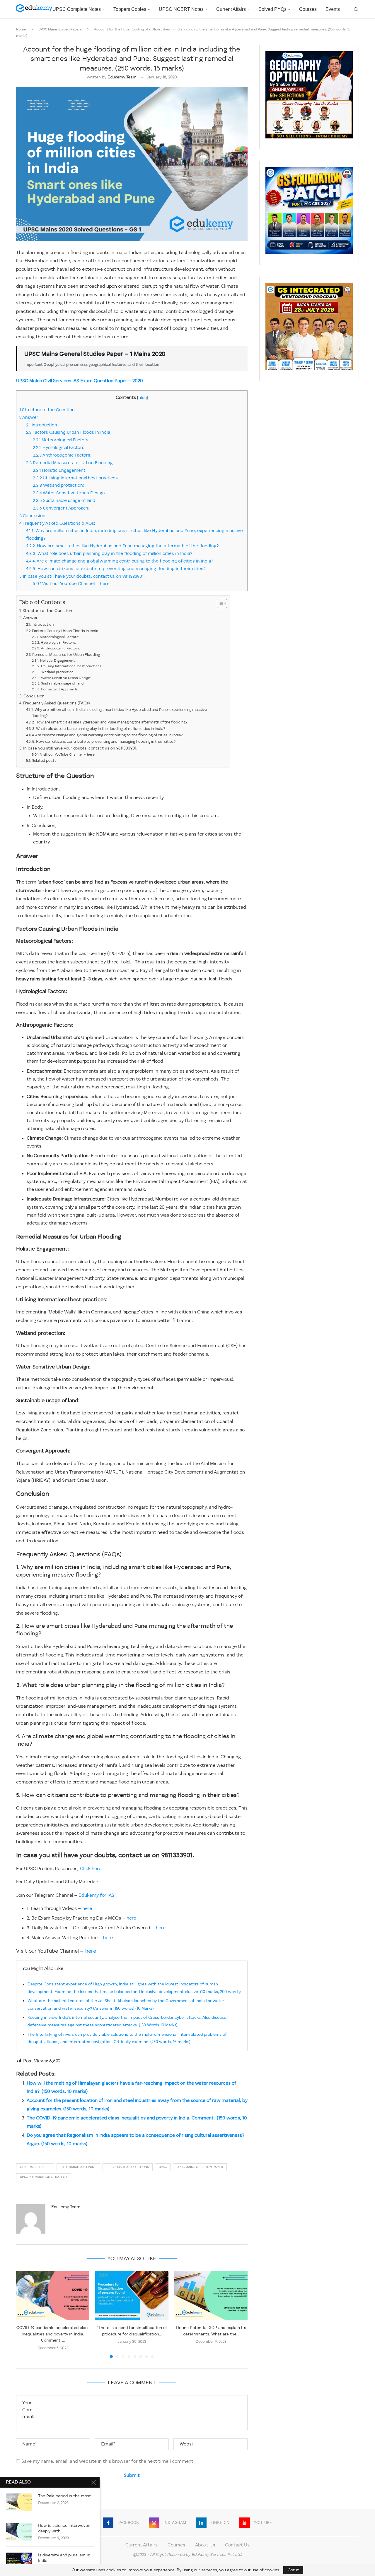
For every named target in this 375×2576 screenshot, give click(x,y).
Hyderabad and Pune (78, 2167)
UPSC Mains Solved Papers (60, 30)
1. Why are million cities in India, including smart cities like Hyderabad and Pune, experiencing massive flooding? (119, 713)
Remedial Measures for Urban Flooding (69, 463)
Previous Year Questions (128, 2167)
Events (333, 9)
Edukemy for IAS (96, 1896)
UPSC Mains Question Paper (200, 2167)
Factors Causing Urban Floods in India (68, 433)
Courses (308, 9)
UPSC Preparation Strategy (44, 2177)
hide (143, 398)
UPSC (163, 2167)
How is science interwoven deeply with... (64, 2528)
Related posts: (45, 761)
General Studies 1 (35, 2167)
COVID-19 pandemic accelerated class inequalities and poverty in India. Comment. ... (53, 2334)
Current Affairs (231, 9)
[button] (24, 2314)
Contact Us (237, 2545)
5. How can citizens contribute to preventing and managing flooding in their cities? (116, 569)
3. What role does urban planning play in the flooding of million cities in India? (109, 554)
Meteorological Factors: (61, 440)
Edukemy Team (122, 77)
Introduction (42, 425)
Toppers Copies (130, 9)
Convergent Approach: (61, 508)
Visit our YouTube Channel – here (71, 584)
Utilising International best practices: (76, 478)
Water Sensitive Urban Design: (69, 493)
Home (21, 30)
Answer (29, 418)
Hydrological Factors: (59, 448)
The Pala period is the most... (66, 2496)
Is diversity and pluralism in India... (64, 2558)
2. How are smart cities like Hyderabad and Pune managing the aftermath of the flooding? (122, 546)
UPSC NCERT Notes (181, 9)
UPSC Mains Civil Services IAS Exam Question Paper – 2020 (80, 381)
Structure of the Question (47, 410)
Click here (91, 1869)
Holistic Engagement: (60, 471)
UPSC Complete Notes (77, 9)
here (87, 1909)
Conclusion (32, 516)
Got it (293, 2570)
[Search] (356, 9)
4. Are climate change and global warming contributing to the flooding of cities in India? (120, 561)
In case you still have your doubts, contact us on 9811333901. (83, 577)
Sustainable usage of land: (65, 501)
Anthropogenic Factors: (62, 455)
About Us (205, 2545)
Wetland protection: (58, 486)
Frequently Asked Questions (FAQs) (57, 524)
